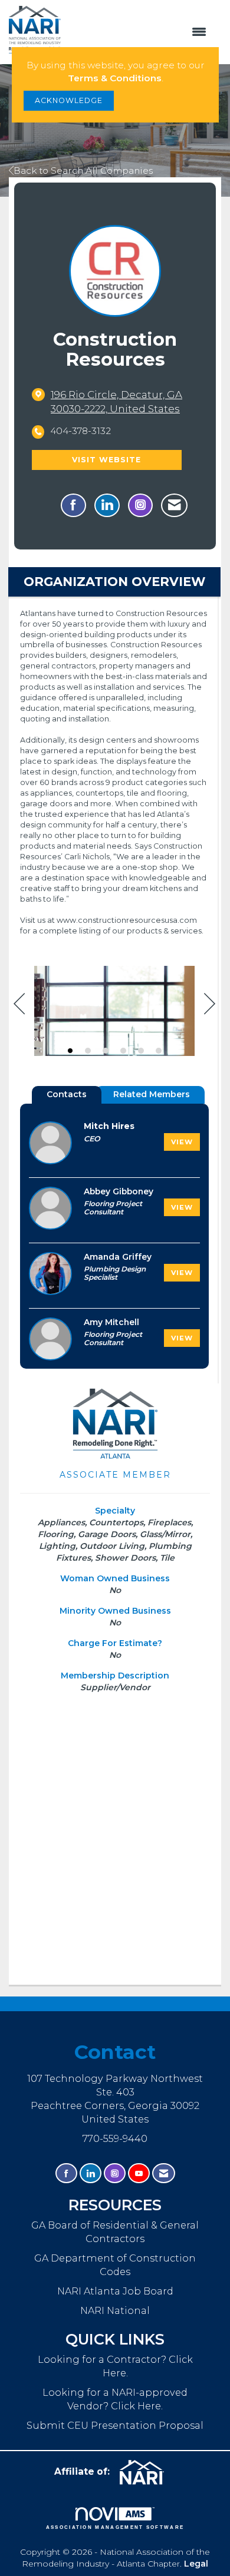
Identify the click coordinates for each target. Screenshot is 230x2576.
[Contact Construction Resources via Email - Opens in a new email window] (174, 505)
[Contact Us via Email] (164, 2173)
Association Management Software (115, 2527)
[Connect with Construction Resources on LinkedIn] (107, 505)
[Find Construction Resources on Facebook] (73, 505)
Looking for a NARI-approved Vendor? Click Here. (115, 2399)
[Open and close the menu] (140, 32)
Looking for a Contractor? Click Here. (115, 2366)
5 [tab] (141, 1051)
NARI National (115, 2310)
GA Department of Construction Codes (115, 2265)
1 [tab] (70, 1051)
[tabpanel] (114, 1013)
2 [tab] (88, 1051)
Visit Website (106, 460)
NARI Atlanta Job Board (115, 2291)
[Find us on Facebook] (66, 2173)
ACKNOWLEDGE (69, 100)
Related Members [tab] (152, 1094)
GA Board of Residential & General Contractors (115, 2232)
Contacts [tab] (67, 1094)
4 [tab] (123, 1051)
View (182, 1142)
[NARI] (146, 2472)
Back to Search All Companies (83, 170)
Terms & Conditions (115, 78)
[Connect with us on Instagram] (115, 2173)
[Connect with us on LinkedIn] (91, 2173)
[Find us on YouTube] (139, 2173)
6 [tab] (159, 1051)
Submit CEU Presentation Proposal (115, 2425)
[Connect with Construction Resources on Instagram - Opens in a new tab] (140, 505)
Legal (196, 2564)
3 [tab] (106, 1051)
